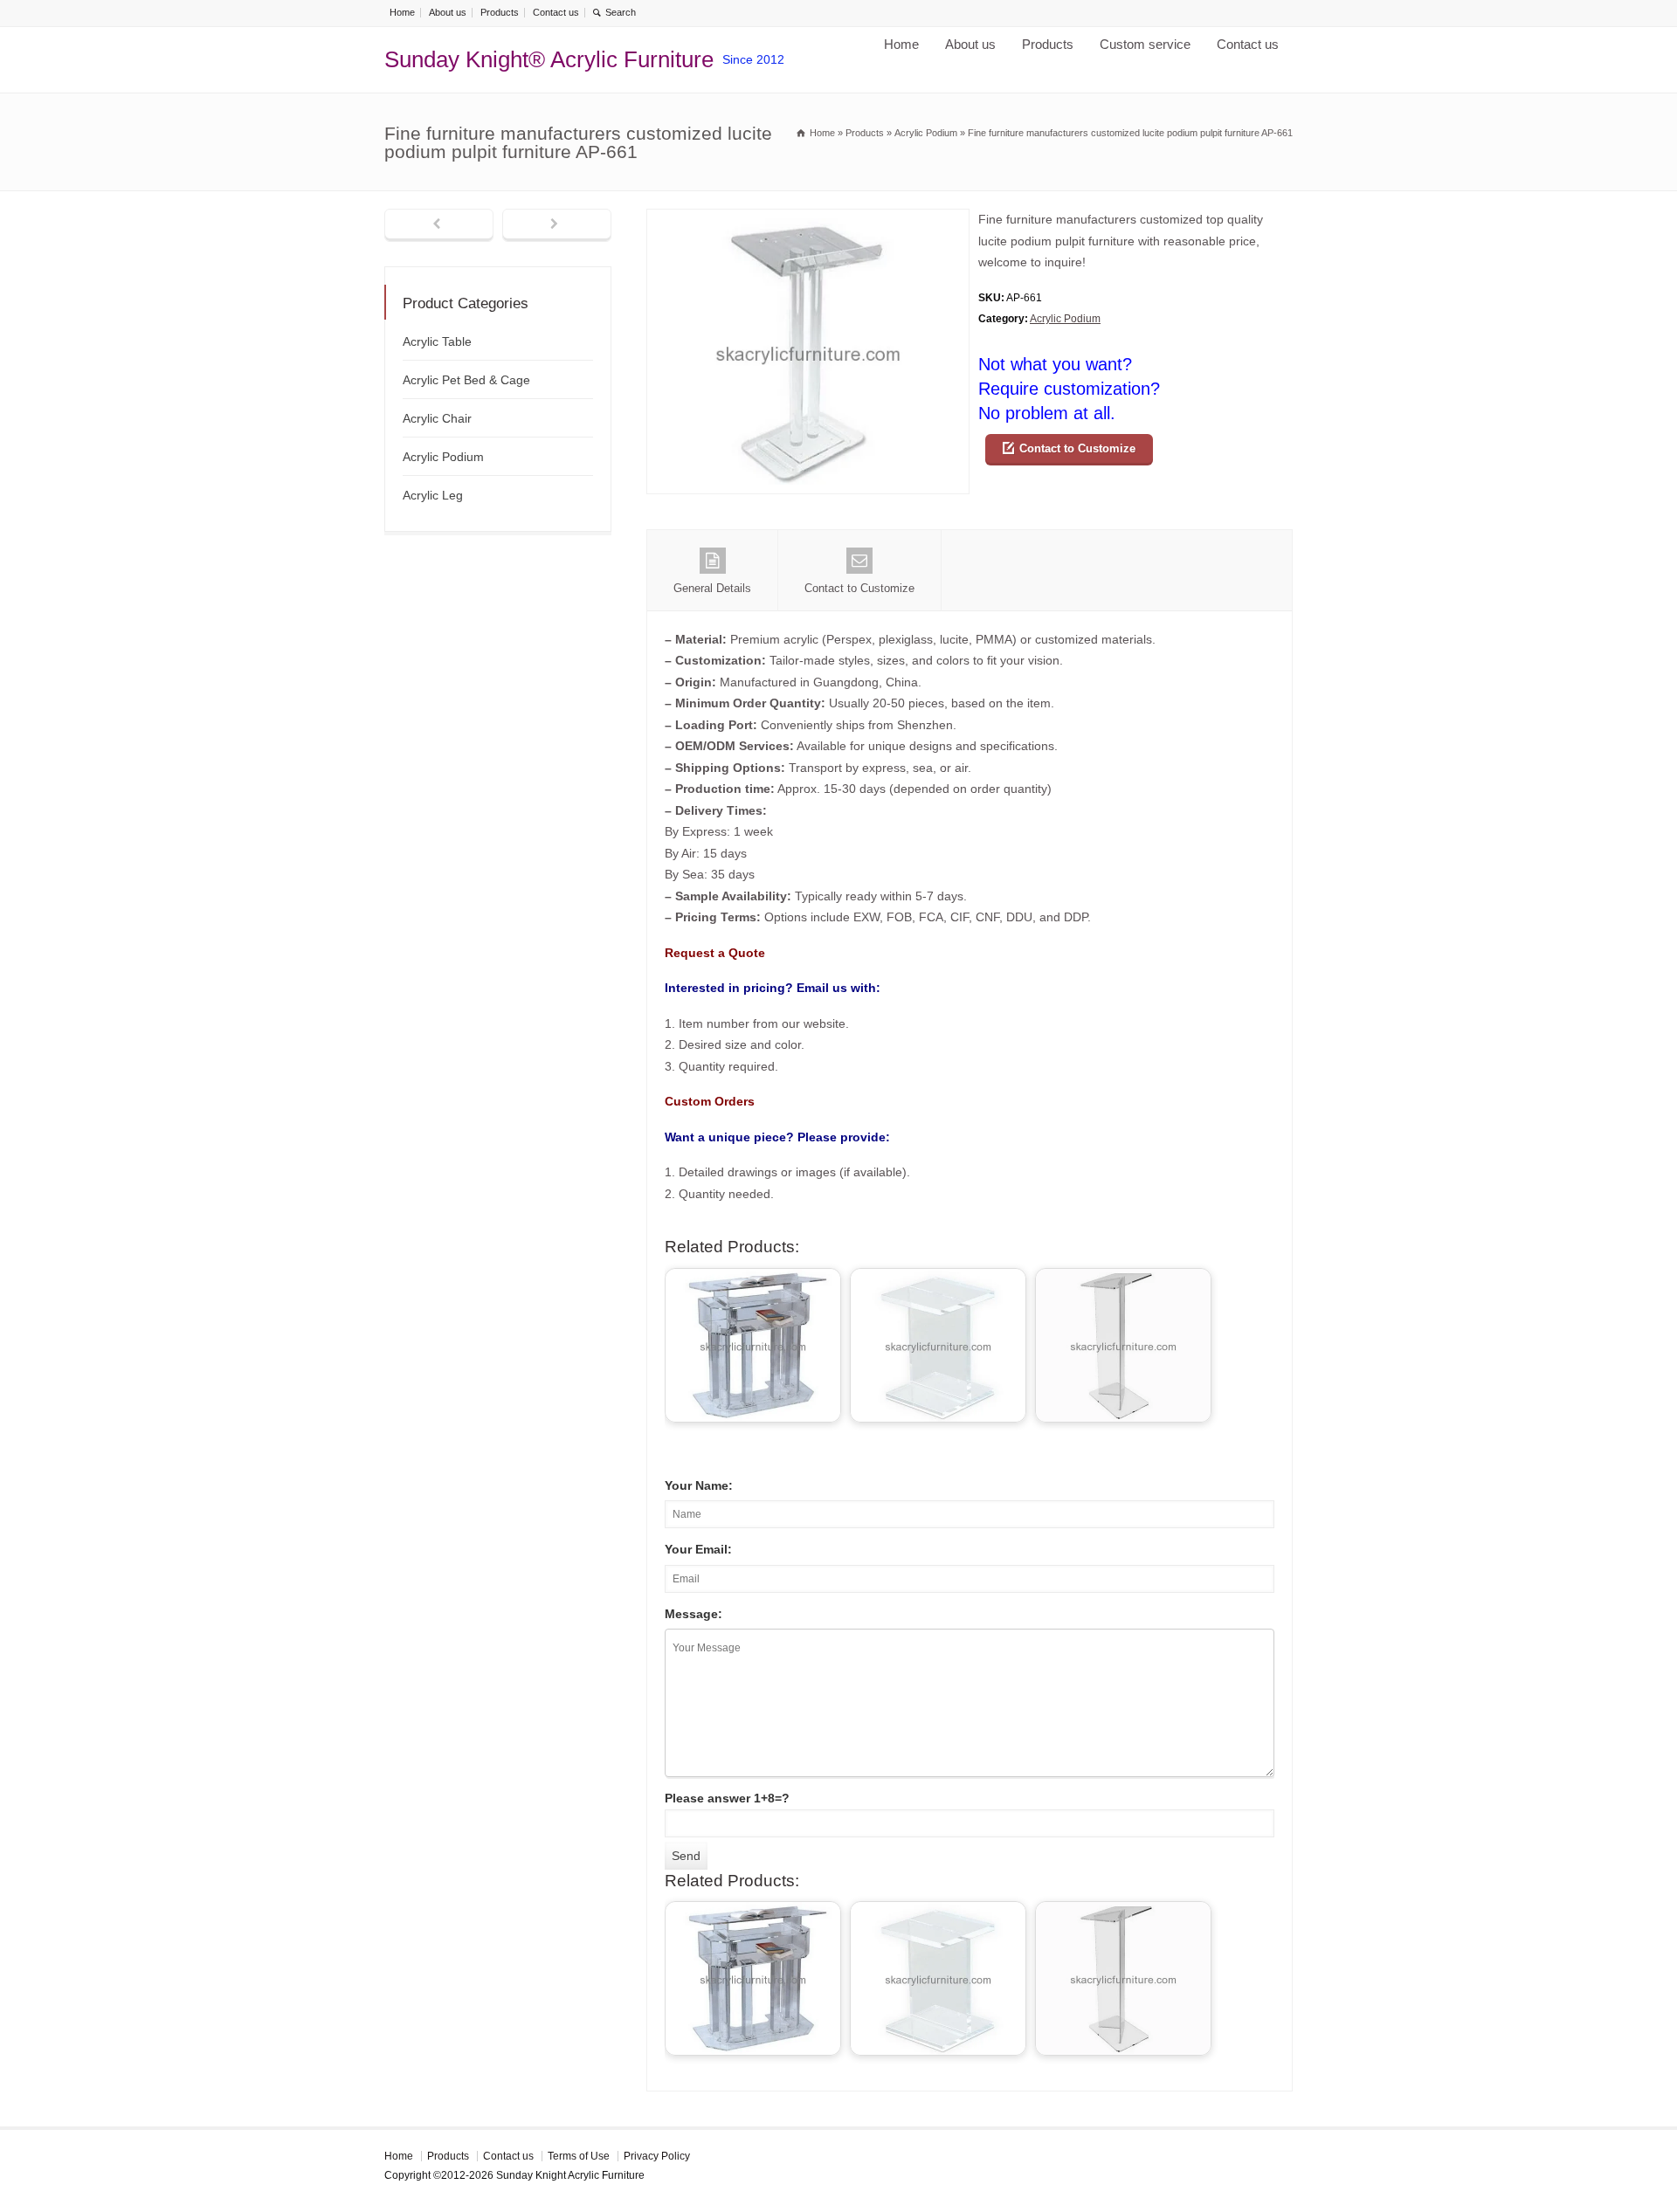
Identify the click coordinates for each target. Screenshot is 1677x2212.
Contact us (556, 12)
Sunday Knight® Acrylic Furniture (549, 59)
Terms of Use (579, 2156)
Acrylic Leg (433, 495)
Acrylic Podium (1065, 319)
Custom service (1145, 44)
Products (500, 12)
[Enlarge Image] (808, 220)
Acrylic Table (437, 341)
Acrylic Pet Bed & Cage (466, 380)
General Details (712, 588)
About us (448, 12)
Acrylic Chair (437, 418)
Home (402, 12)
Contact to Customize (1077, 448)
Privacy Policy (657, 2156)
